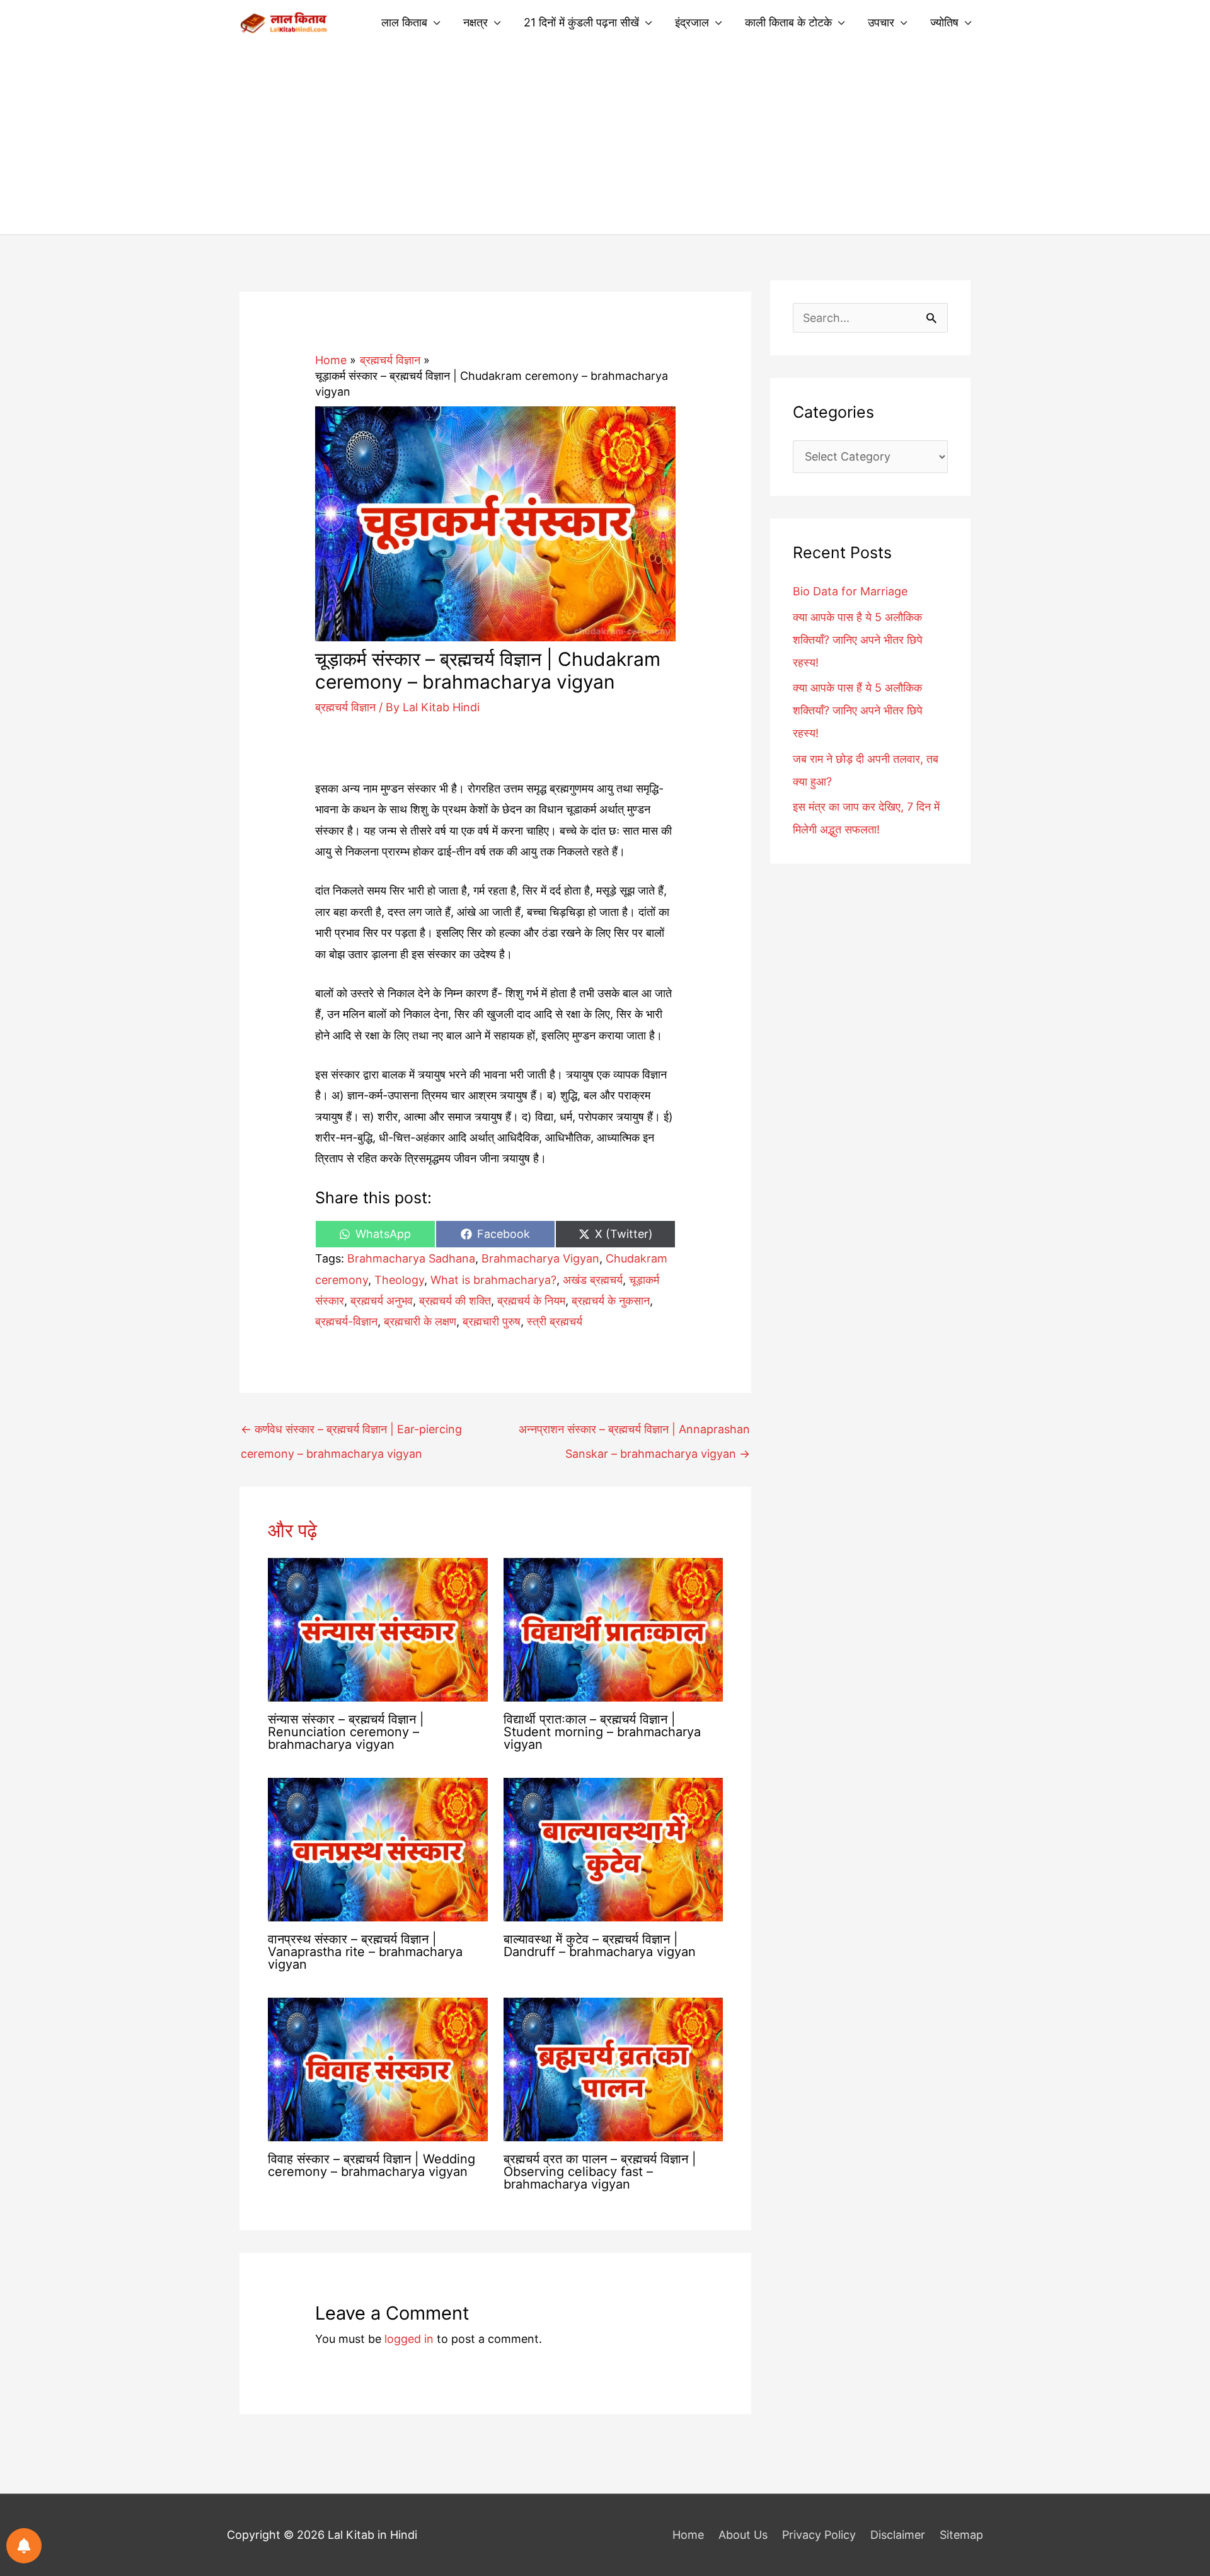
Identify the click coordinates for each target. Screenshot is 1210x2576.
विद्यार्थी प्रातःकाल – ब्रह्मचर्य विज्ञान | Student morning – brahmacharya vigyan (602, 1732)
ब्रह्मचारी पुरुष (492, 1321)
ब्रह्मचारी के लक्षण (420, 1321)
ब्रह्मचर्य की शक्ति (455, 1301)
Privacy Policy (819, 2535)
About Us (743, 2535)
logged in (409, 2339)
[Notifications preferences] (24, 2546)
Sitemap (961, 2535)
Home (688, 2535)
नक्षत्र (475, 22)
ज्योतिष (944, 22)
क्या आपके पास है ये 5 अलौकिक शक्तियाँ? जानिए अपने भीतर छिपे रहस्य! (858, 640)
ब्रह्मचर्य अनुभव (382, 1301)
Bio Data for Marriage (850, 591)
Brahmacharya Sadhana (411, 1258)
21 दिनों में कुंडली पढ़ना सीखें (581, 22)
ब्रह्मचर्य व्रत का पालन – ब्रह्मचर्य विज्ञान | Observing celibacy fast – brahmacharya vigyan (600, 2172)
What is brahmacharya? (493, 1280)
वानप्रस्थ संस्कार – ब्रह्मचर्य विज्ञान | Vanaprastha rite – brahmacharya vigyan (365, 1952)
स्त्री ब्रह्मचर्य (555, 1321)
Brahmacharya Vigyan (540, 1258)
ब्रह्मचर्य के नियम (531, 1301)
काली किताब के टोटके (788, 22)
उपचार (881, 22)
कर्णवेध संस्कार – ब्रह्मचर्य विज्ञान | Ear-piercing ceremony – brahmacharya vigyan (351, 1433)
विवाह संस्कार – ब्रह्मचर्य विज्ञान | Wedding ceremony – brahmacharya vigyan (372, 2165)
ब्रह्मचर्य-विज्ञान (346, 1321)
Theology (399, 1280)
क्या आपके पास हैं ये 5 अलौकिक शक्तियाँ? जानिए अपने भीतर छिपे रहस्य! (858, 710)
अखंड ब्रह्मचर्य (593, 1280)
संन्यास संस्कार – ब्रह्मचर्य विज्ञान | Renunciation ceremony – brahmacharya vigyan (346, 1732)
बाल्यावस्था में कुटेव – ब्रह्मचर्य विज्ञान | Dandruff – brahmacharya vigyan (600, 1945)
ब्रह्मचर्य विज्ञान (345, 707)
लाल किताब (404, 22)
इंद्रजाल (692, 22)
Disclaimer (898, 2535)
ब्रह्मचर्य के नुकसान (611, 1301)
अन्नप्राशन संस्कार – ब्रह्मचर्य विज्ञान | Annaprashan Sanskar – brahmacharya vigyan (634, 1433)
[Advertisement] (605, 140)
